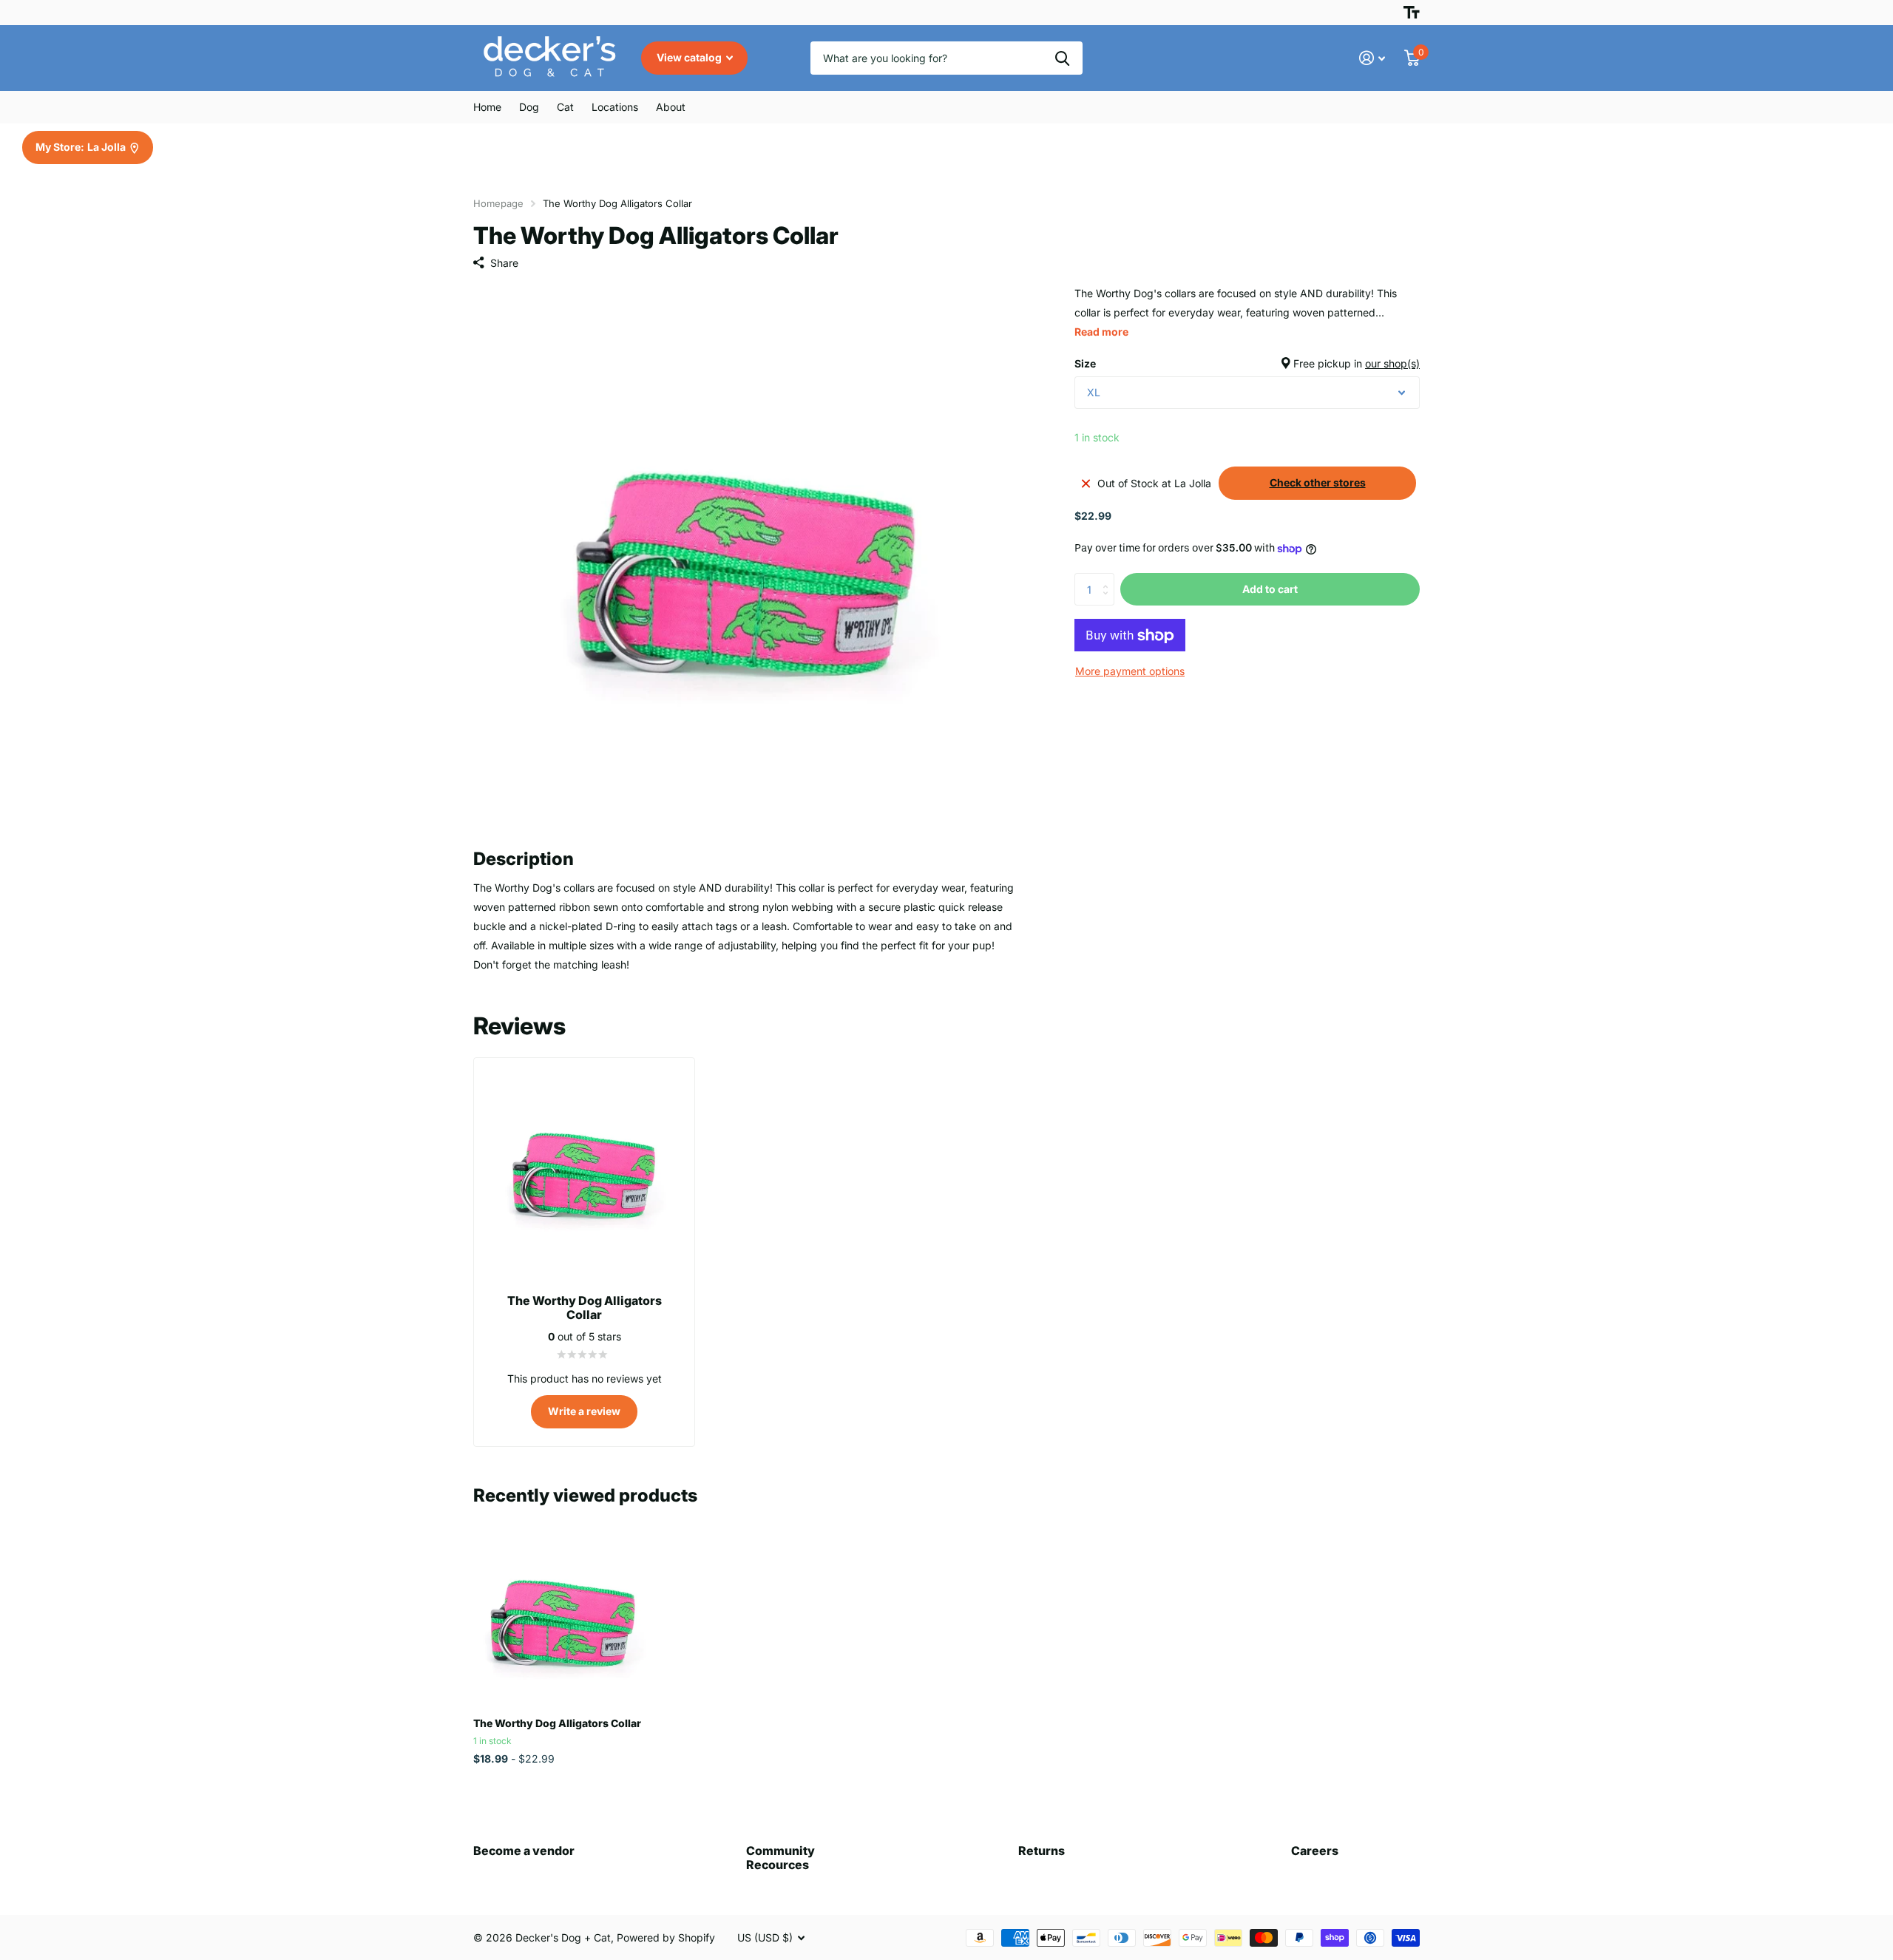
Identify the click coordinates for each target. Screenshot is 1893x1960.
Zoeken (1062, 58)
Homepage (498, 203)
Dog (529, 107)
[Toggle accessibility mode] (1412, 13)
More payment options (1130, 672)
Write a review (584, 1411)
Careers (1315, 1851)
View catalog (690, 57)
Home (487, 107)
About (671, 107)
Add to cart (1270, 589)
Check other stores (1318, 483)
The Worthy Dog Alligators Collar (557, 1723)
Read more (1101, 332)
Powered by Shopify (666, 1937)
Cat (565, 107)
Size (1247, 363)
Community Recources (780, 1858)
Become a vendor (524, 1851)
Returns (1042, 1851)
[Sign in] (1372, 58)
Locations (615, 107)
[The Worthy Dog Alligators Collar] (563, 1616)
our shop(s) (1392, 363)
